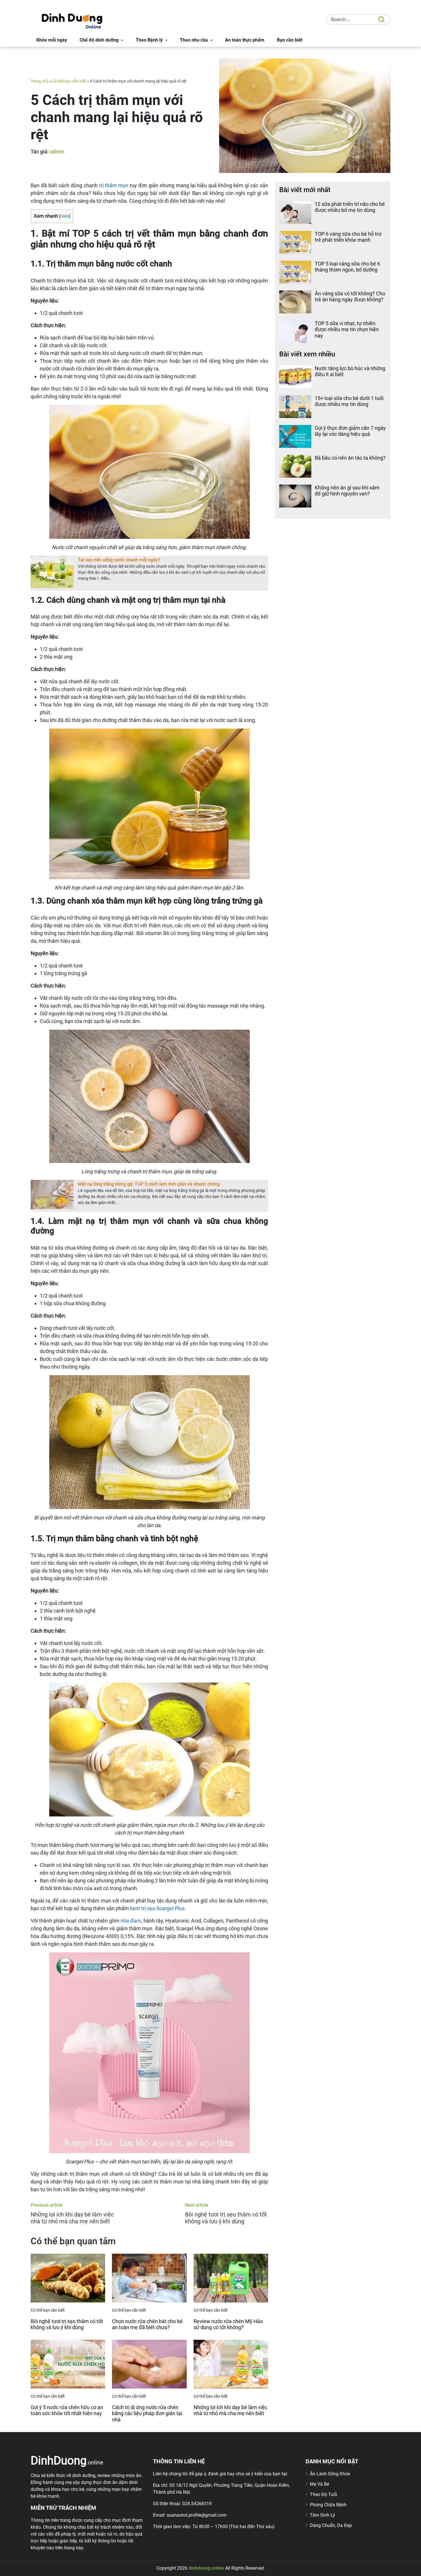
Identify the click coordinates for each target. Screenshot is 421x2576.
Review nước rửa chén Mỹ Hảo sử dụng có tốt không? (228, 2324)
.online (67, 2460)
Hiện (65, 216)
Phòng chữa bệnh (328, 2505)
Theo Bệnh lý (149, 40)
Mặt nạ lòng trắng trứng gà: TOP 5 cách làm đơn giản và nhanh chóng (149, 1184)
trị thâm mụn (114, 185)
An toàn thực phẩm (245, 40)
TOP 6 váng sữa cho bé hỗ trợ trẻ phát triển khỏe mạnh (348, 237)
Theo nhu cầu (194, 40)
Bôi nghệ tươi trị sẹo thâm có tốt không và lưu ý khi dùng (67, 2324)
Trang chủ (40, 81)
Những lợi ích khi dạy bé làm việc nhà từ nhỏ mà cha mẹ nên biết (230, 2410)
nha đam (131, 1921)
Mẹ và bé (319, 2484)
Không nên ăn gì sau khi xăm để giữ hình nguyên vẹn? (347, 491)
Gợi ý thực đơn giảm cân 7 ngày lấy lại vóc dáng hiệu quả (350, 431)
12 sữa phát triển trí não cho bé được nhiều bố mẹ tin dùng (350, 207)
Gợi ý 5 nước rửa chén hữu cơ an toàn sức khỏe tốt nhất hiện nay (67, 2410)
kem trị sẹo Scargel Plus (157, 1908)
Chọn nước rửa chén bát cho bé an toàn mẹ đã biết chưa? (147, 2324)
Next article (197, 2205)
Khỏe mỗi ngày (52, 40)
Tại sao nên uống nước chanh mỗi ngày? (119, 560)
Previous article (47, 2205)
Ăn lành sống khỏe (330, 2474)
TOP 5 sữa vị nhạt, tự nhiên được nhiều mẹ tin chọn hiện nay (347, 329)
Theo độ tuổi (323, 2494)
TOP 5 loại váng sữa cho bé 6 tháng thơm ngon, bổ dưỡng (347, 267)
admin (57, 152)
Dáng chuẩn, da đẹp (331, 2525)
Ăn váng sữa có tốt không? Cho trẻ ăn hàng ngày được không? (350, 297)
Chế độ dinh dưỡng (99, 40)
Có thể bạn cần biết (69, 81)
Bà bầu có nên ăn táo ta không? (350, 458)
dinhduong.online (206, 2568)
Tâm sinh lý (322, 2515)
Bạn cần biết (290, 40)
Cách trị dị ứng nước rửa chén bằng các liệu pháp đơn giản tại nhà (147, 2413)
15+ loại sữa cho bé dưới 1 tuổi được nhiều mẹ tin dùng (349, 401)
